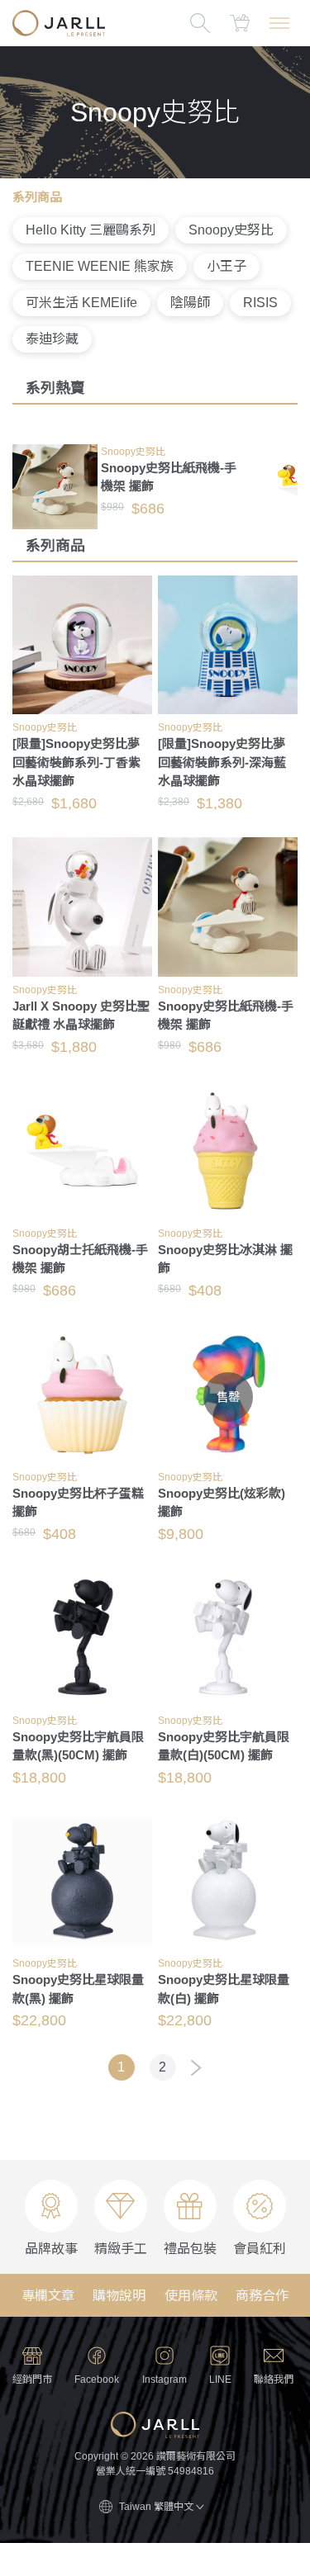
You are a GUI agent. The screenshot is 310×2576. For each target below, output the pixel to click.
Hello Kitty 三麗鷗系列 (91, 230)
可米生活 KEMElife (81, 303)
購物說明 (119, 2296)
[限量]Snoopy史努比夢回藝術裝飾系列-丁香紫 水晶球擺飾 (76, 762)
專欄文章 (48, 2296)
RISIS (260, 303)
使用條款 (191, 2296)
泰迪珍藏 (52, 339)
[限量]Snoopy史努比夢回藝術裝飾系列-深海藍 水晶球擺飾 (222, 762)
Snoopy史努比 (231, 230)
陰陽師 (190, 303)
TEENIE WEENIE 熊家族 (100, 266)
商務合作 (262, 2296)
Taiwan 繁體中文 (156, 2507)
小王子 (227, 266)
